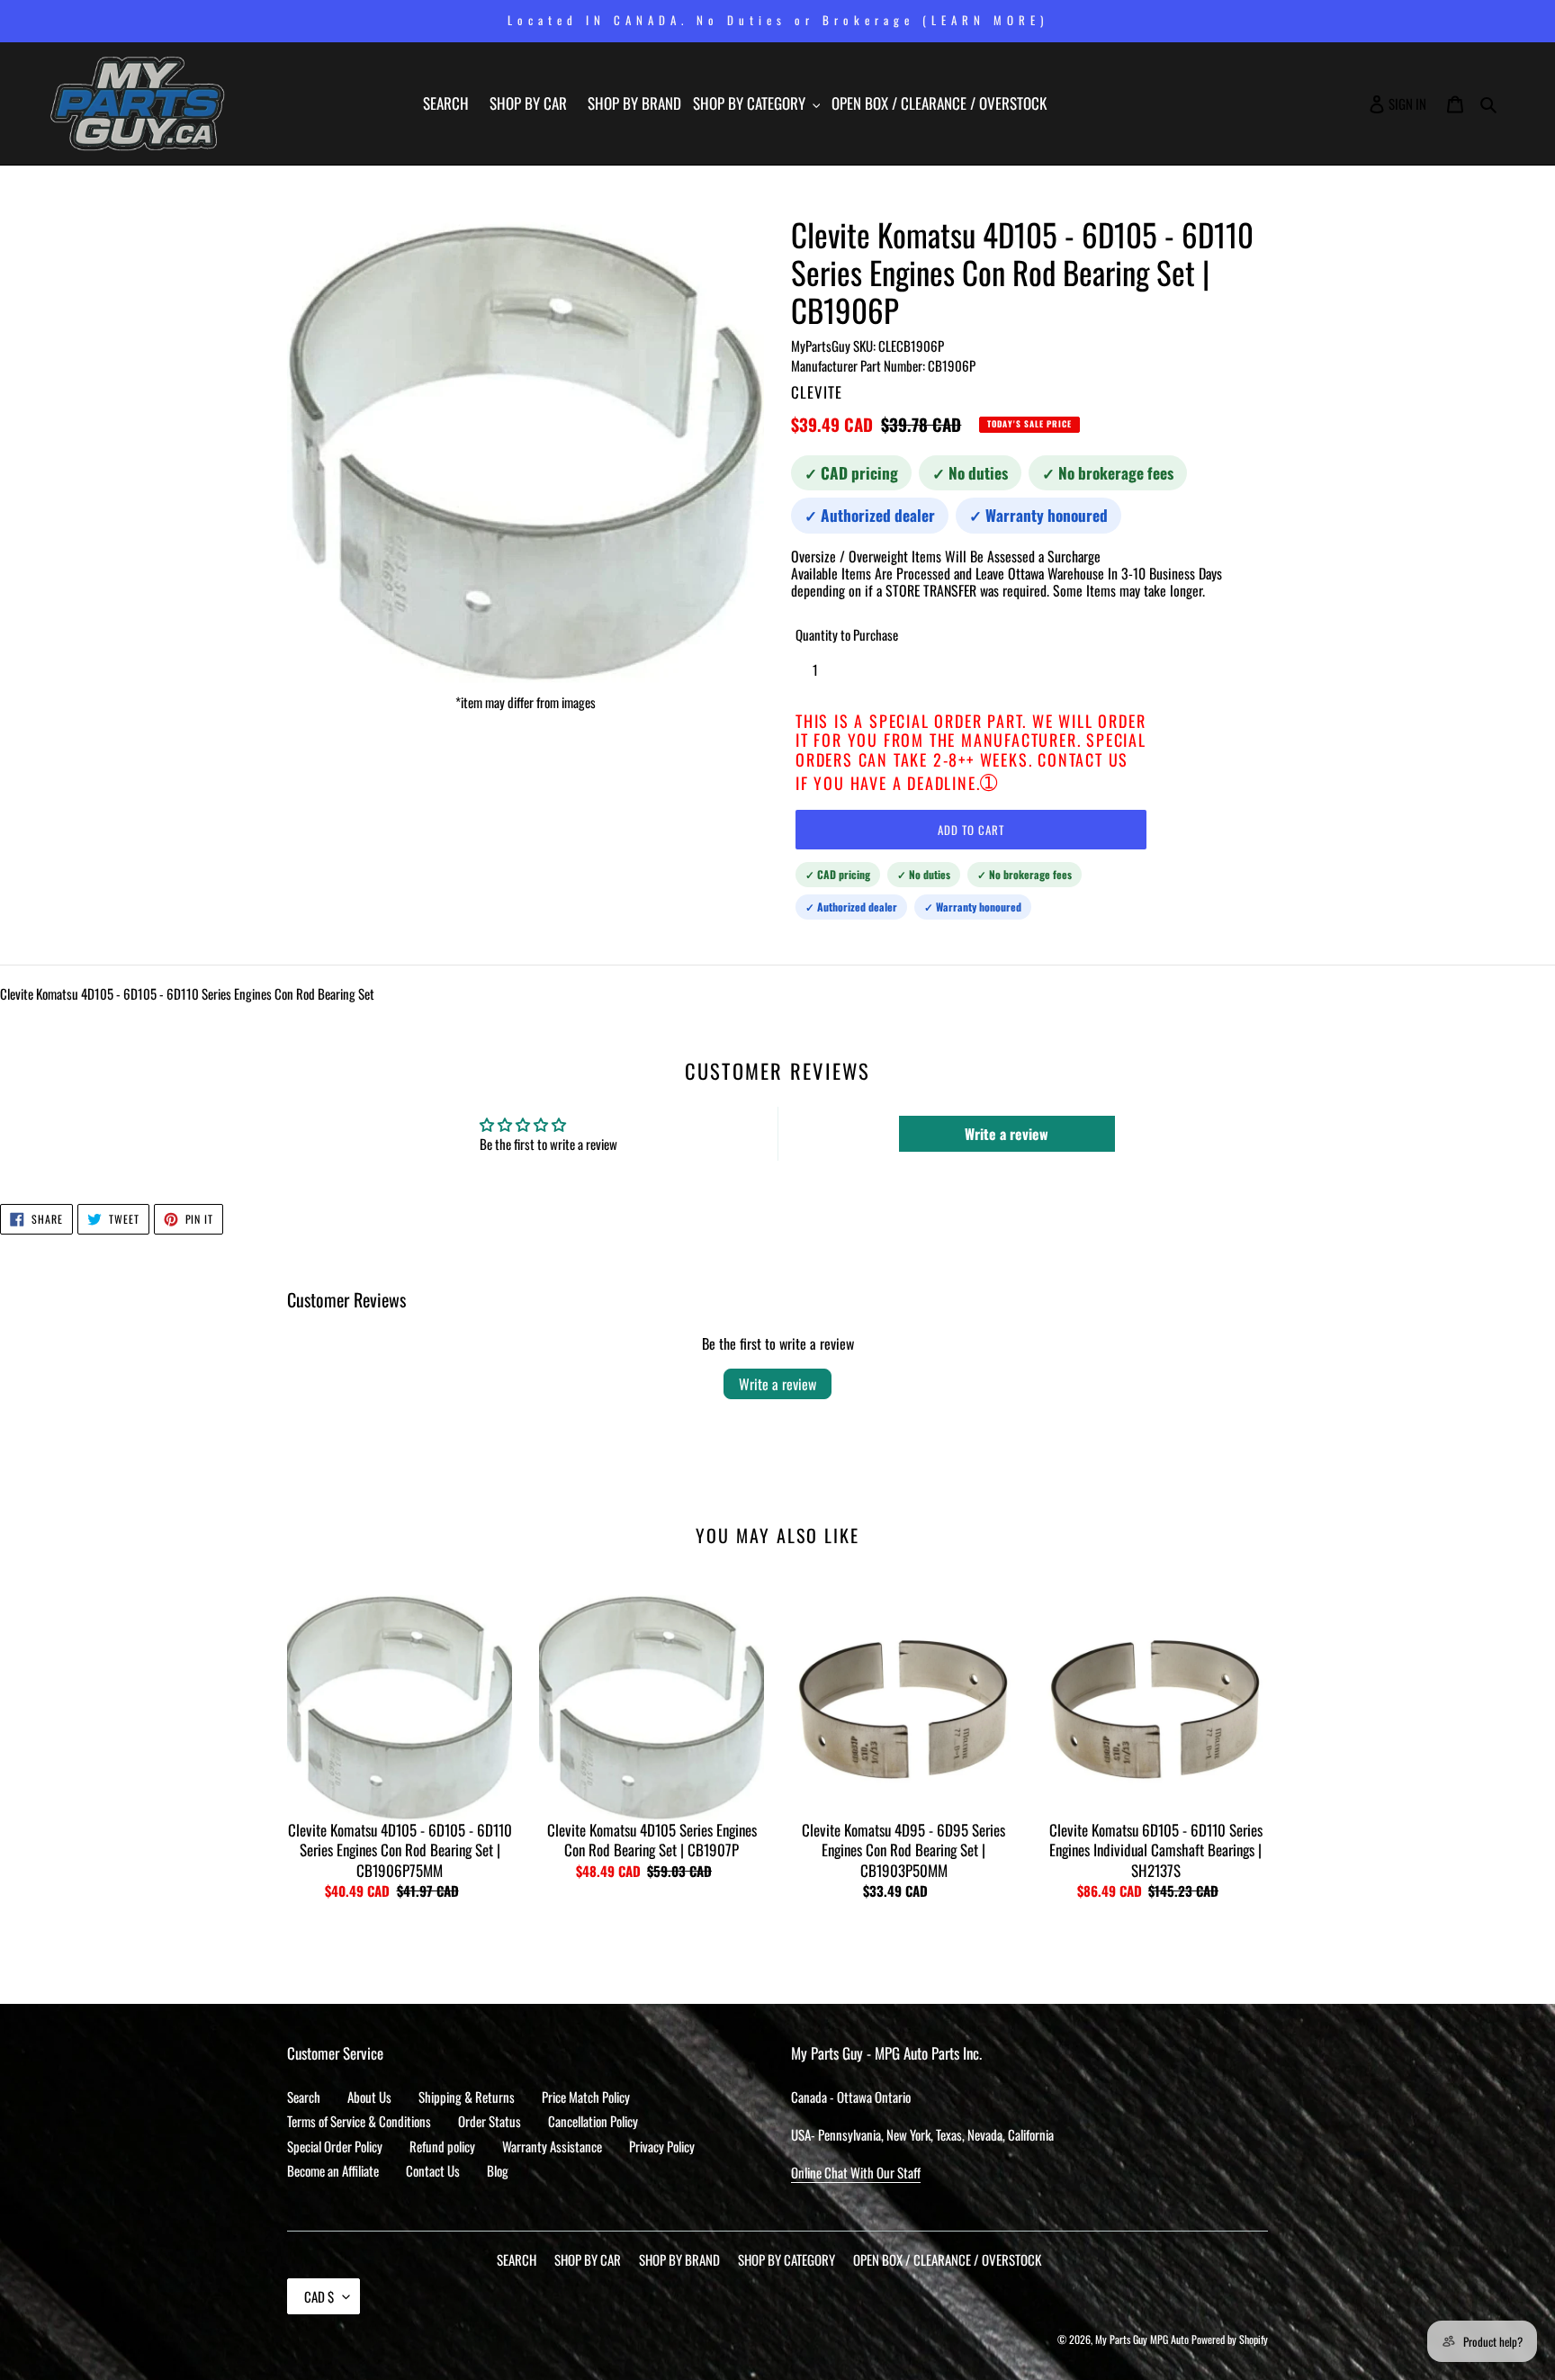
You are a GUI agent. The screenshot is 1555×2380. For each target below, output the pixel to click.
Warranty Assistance (552, 2146)
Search (304, 2097)
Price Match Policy (586, 2097)
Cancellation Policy (593, 2121)
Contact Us (433, 2170)
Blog (498, 2170)
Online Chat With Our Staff (856, 2172)
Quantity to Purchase (847, 634)
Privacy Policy (662, 2146)
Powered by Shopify (1230, 2339)
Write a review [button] (1007, 1134)
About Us (369, 2097)
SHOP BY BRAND (679, 2259)
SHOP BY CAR (588, 2259)
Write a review (777, 1384)
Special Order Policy (335, 2146)
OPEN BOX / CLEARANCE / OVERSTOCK (947, 2259)
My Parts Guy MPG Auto (1142, 2339)
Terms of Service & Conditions (359, 2121)
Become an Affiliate (333, 2170)
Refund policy (442, 2146)
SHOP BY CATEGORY (786, 2259)
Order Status (490, 2121)
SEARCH (517, 2259)
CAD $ (319, 2296)
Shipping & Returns (467, 2097)
